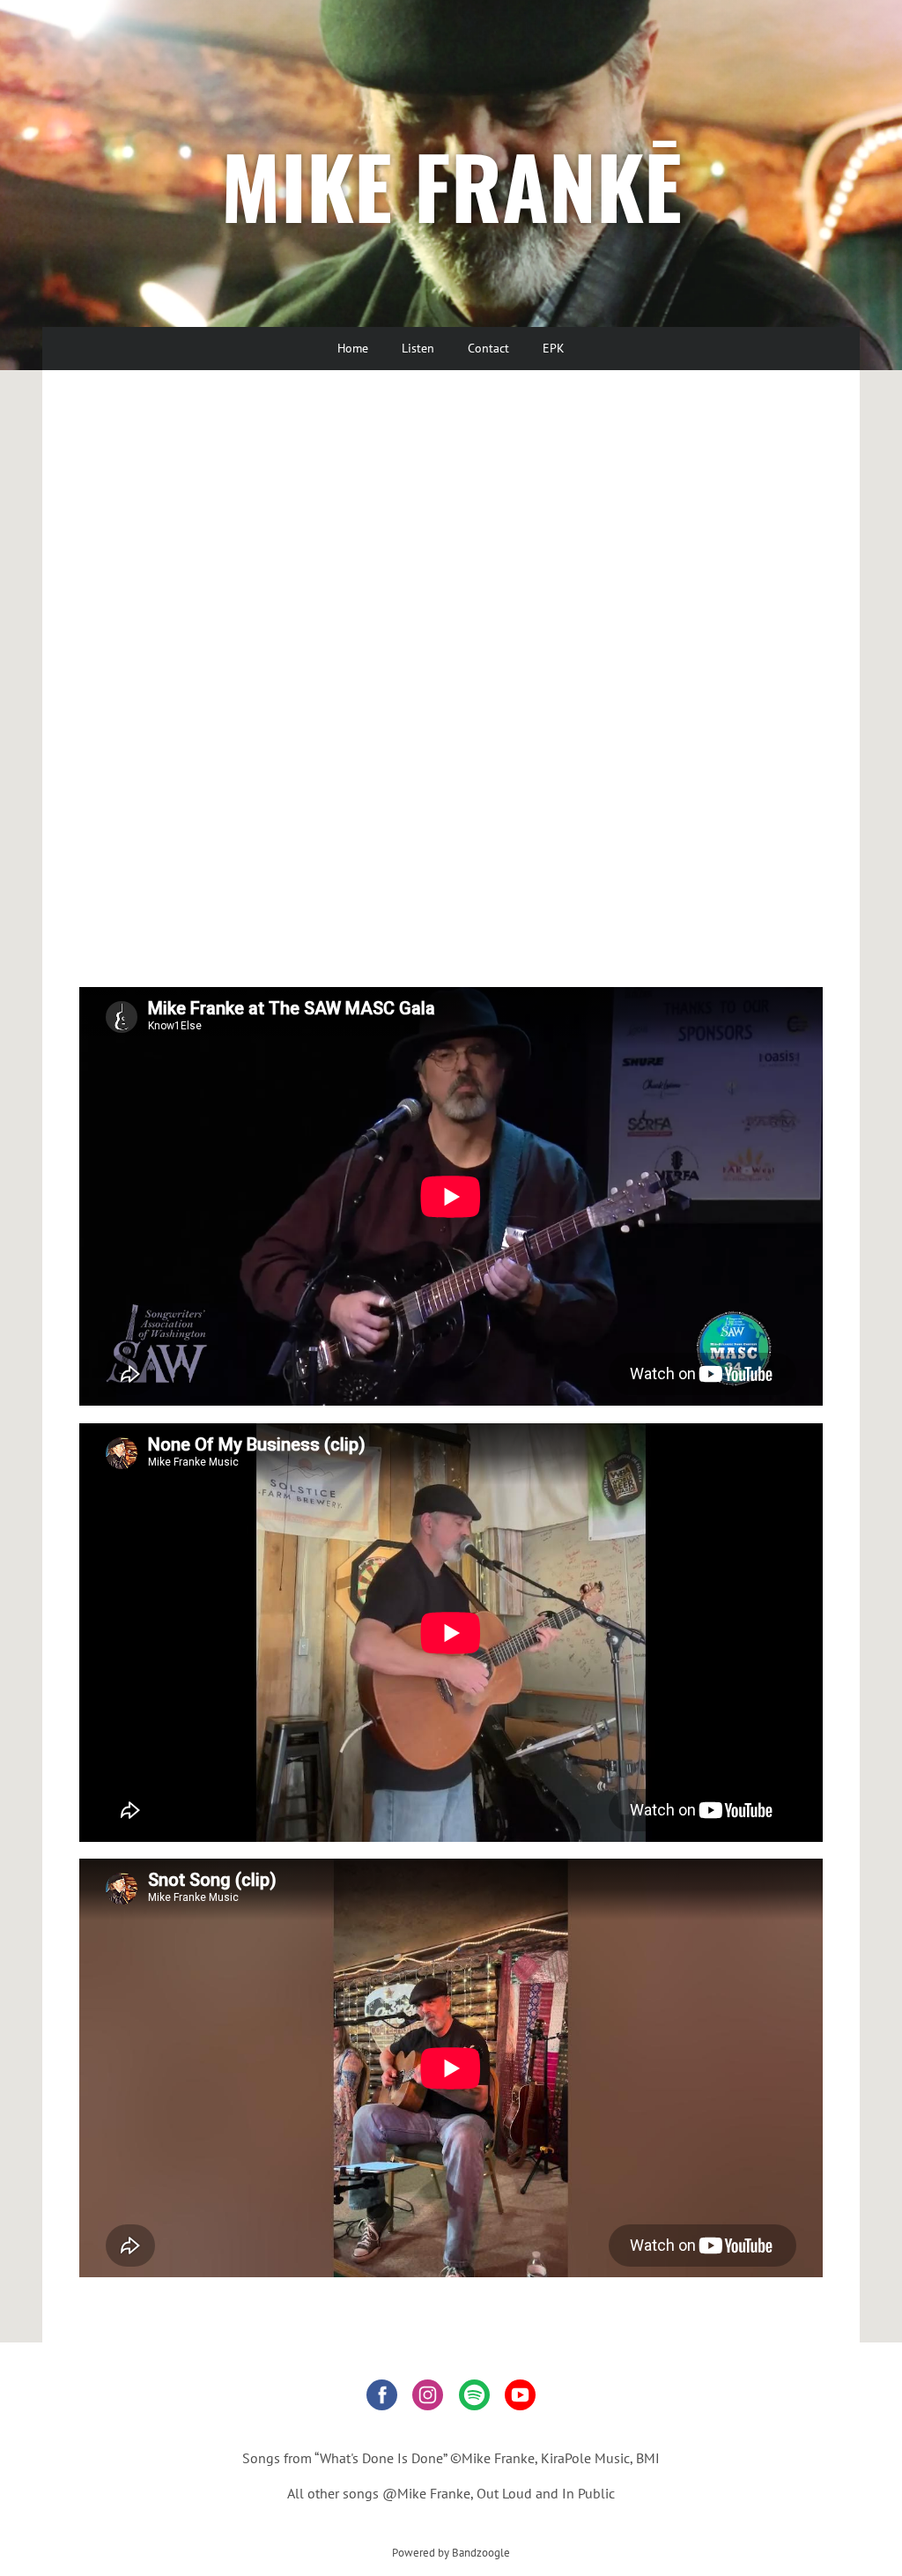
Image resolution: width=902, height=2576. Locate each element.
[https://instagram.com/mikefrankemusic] (428, 2398)
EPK (554, 348)
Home (353, 348)
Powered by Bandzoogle (451, 2552)
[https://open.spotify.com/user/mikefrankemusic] (474, 2398)
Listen (418, 348)
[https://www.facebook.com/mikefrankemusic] (382, 2398)
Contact (488, 348)
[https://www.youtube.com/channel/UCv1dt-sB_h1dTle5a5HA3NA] (520, 2398)
